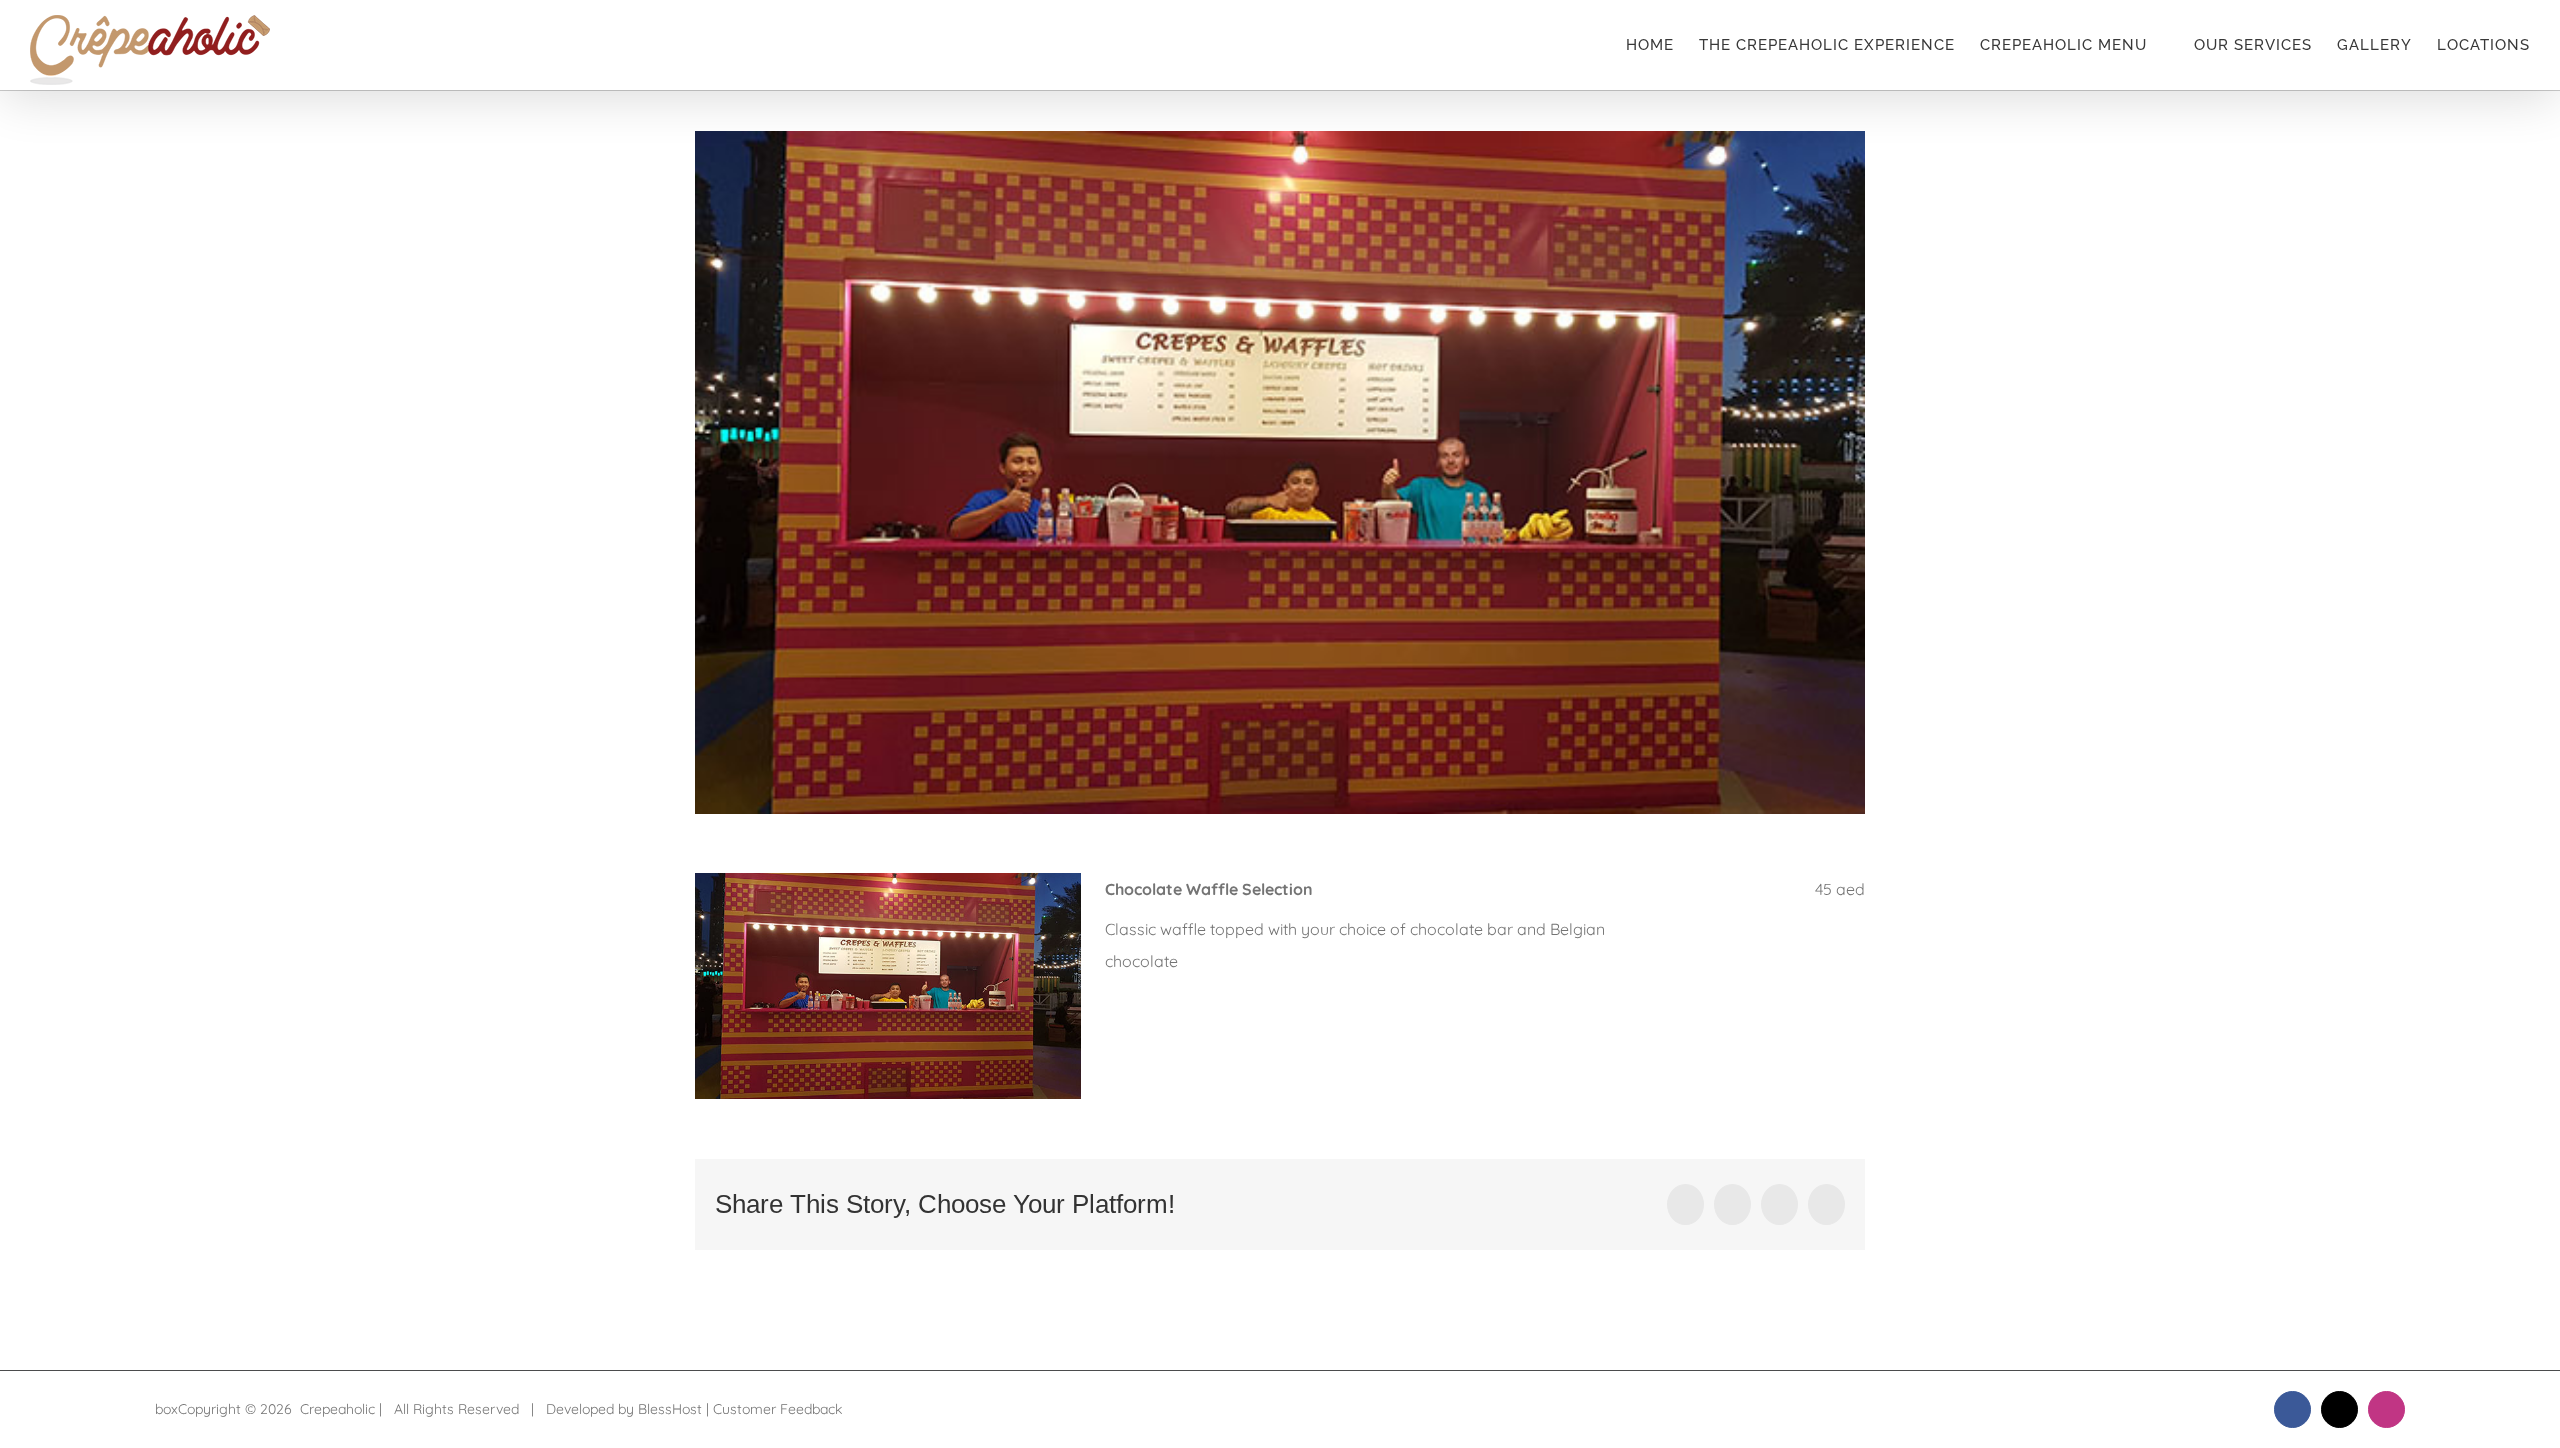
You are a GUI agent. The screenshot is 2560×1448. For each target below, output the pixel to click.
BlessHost (670, 1409)
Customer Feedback (777, 1409)
